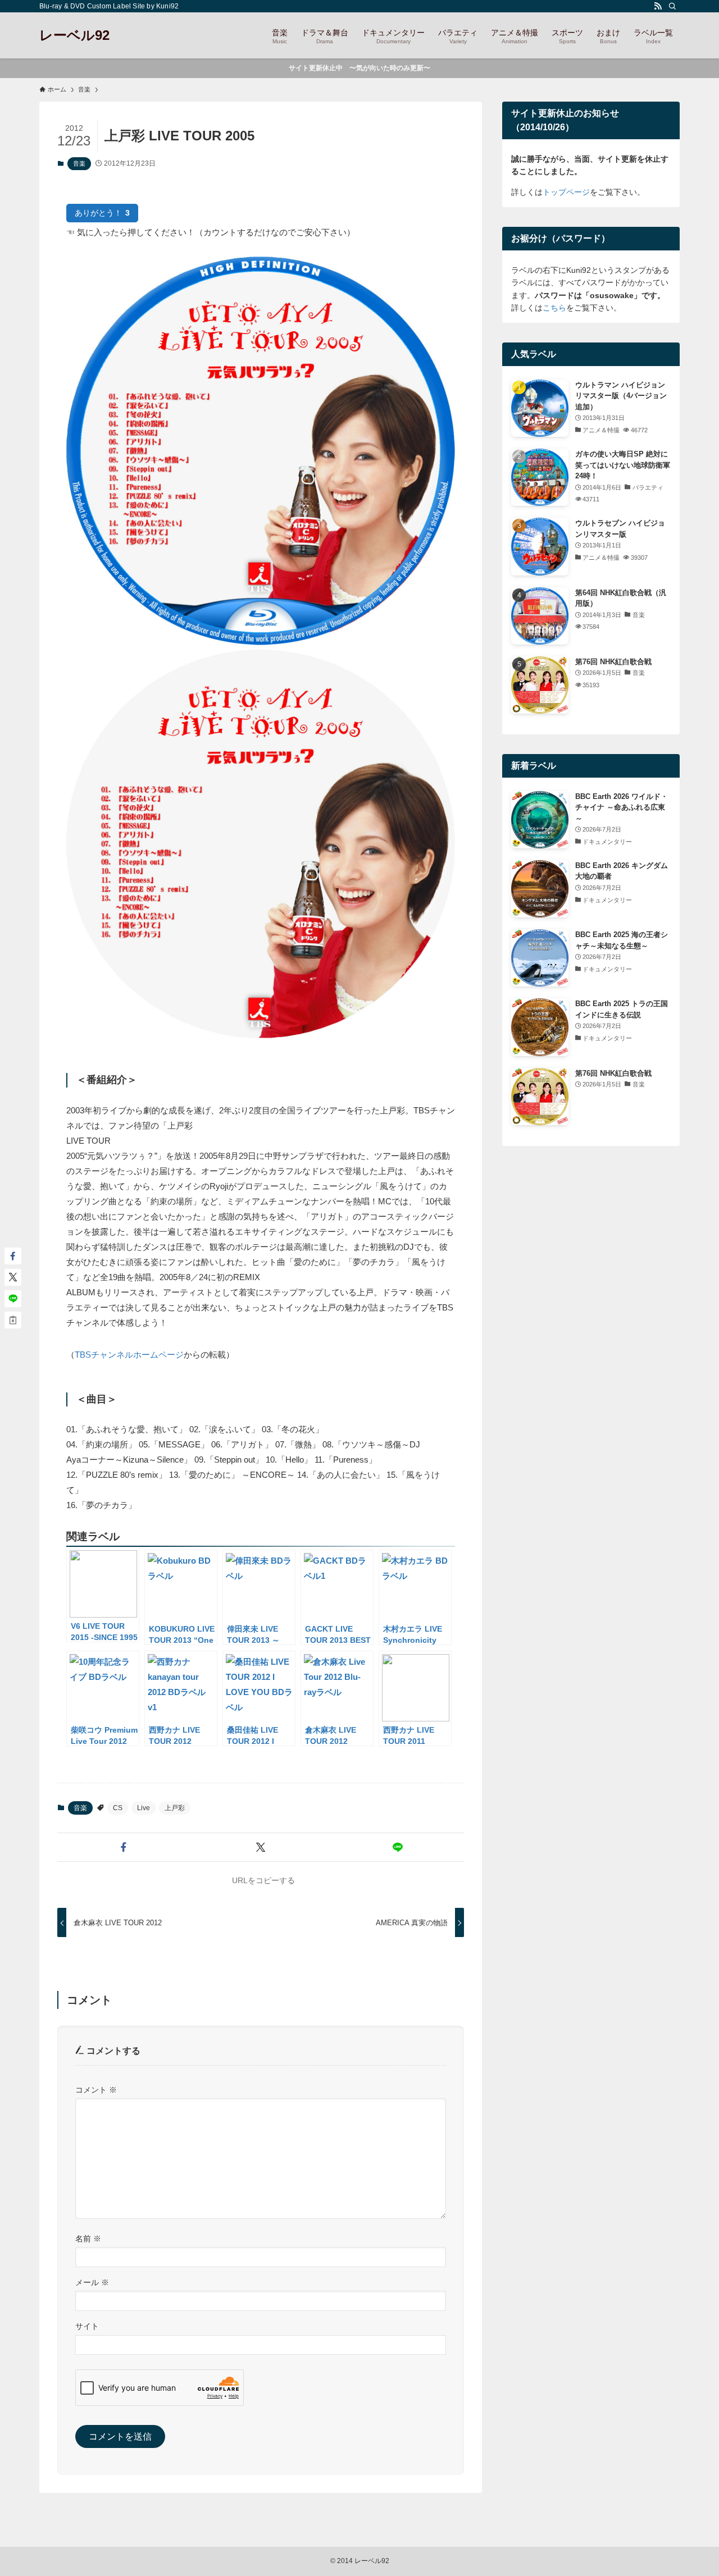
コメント (96, 2090)
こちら (554, 308)
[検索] (672, 6)
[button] (124, 1847)
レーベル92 (74, 35)
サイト (87, 2326)
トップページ (566, 192)
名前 (88, 2239)
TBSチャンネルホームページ (129, 1355)
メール (92, 2282)
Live (144, 1808)
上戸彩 (175, 1808)
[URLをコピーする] (13, 1320)
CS (118, 1808)
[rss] (658, 6)
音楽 (79, 163)
